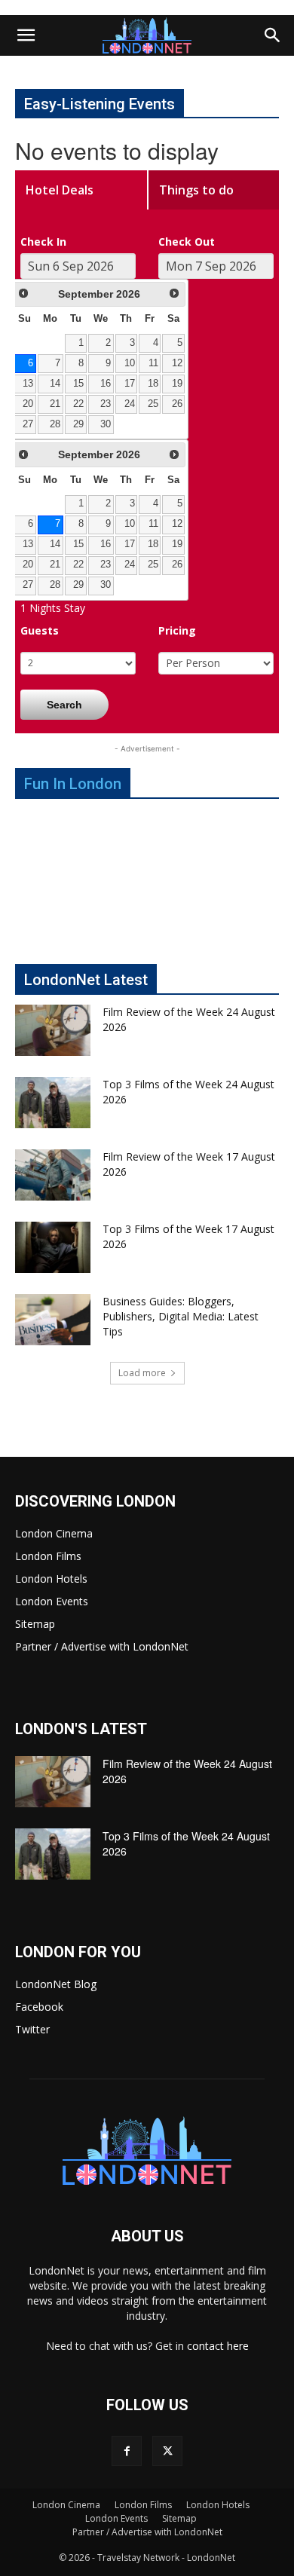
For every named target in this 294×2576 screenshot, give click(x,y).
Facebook (39, 2007)
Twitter (32, 2029)
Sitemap (35, 1624)
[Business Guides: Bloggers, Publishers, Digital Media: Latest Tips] (53, 1320)
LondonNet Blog (56, 1984)
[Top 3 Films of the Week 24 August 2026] (53, 1103)
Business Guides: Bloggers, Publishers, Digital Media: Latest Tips (181, 1316)
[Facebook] (127, 2451)
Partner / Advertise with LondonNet (102, 1646)
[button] (26, 35)
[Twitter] (167, 2451)
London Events (52, 1601)
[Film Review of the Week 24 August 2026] (53, 1031)
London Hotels (51, 1579)
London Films (48, 1556)
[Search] (273, 35)
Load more (142, 1373)
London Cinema (54, 1533)
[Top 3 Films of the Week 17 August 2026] (53, 1248)
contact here (218, 2346)
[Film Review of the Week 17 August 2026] (53, 1175)
